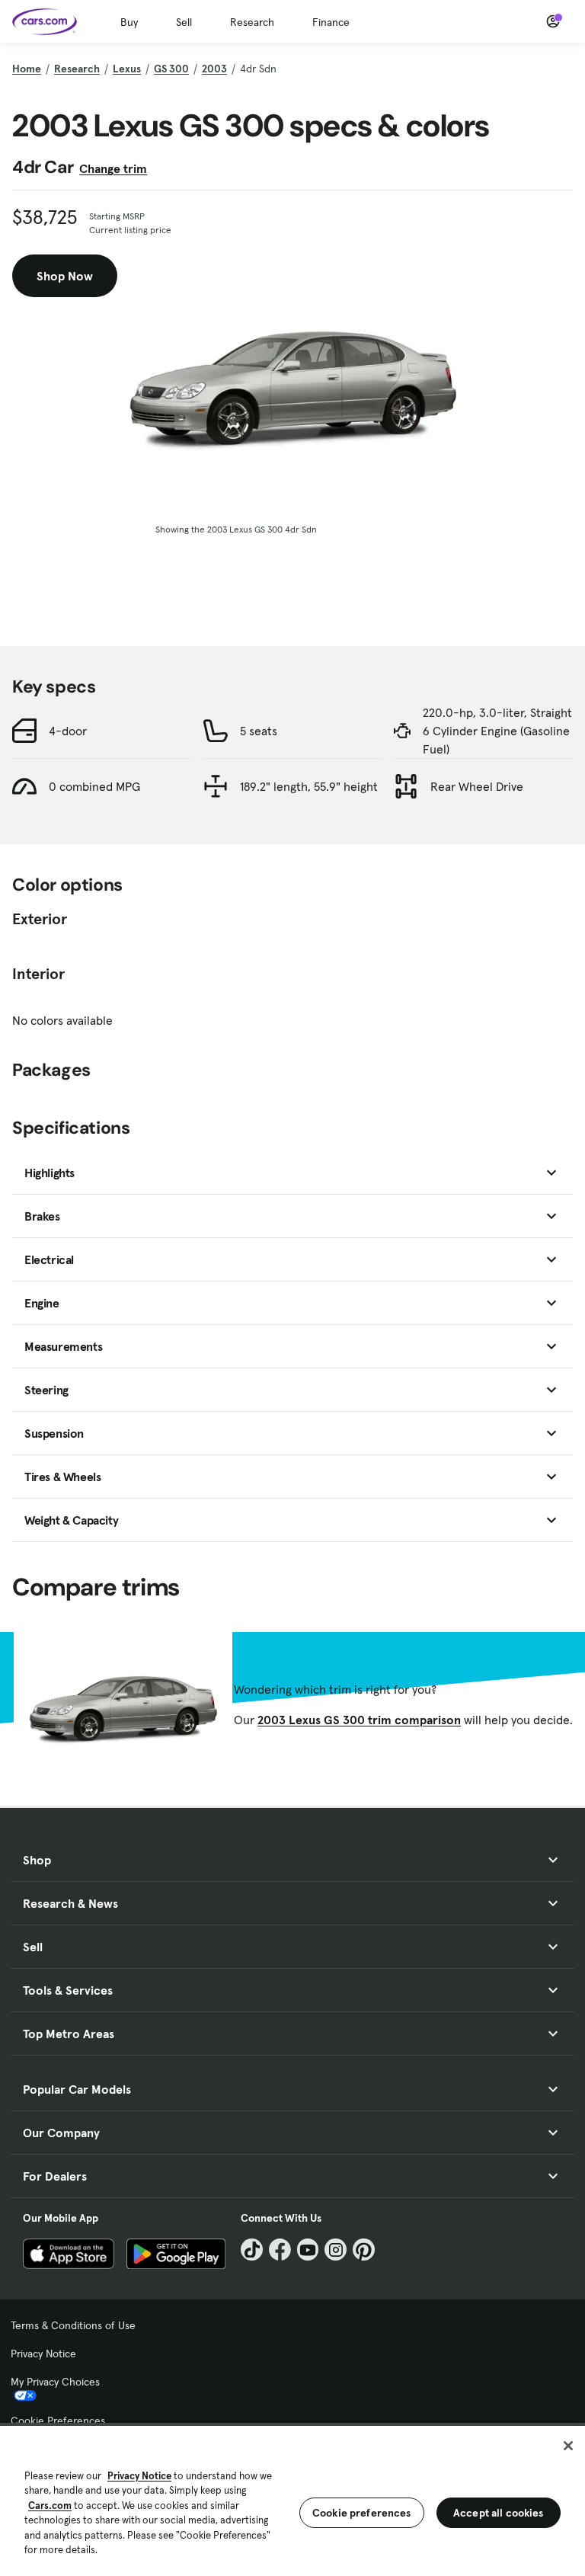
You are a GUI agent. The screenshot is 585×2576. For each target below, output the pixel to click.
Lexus (127, 69)
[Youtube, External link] (308, 2250)
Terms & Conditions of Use (73, 2325)
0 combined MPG (94, 786)
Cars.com (50, 2506)
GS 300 (171, 69)
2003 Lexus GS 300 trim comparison (359, 1720)
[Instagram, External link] (336, 2250)
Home (27, 69)
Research (252, 22)
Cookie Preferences (58, 2421)
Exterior (40, 919)
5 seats (259, 731)
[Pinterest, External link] (364, 2250)
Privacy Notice (43, 2354)
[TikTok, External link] (252, 2250)
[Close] (568, 2446)
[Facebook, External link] (280, 2250)
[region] (292, 2499)
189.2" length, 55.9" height (309, 786)
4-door (68, 731)
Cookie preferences (362, 2513)
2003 (214, 69)
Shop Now (65, 276)
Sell (184, 22)
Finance (331, 22)
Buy (129, 22)
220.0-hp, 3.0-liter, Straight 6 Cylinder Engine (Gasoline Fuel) (497, 731)
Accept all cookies (499, 2513)
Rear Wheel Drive (477, 786)
